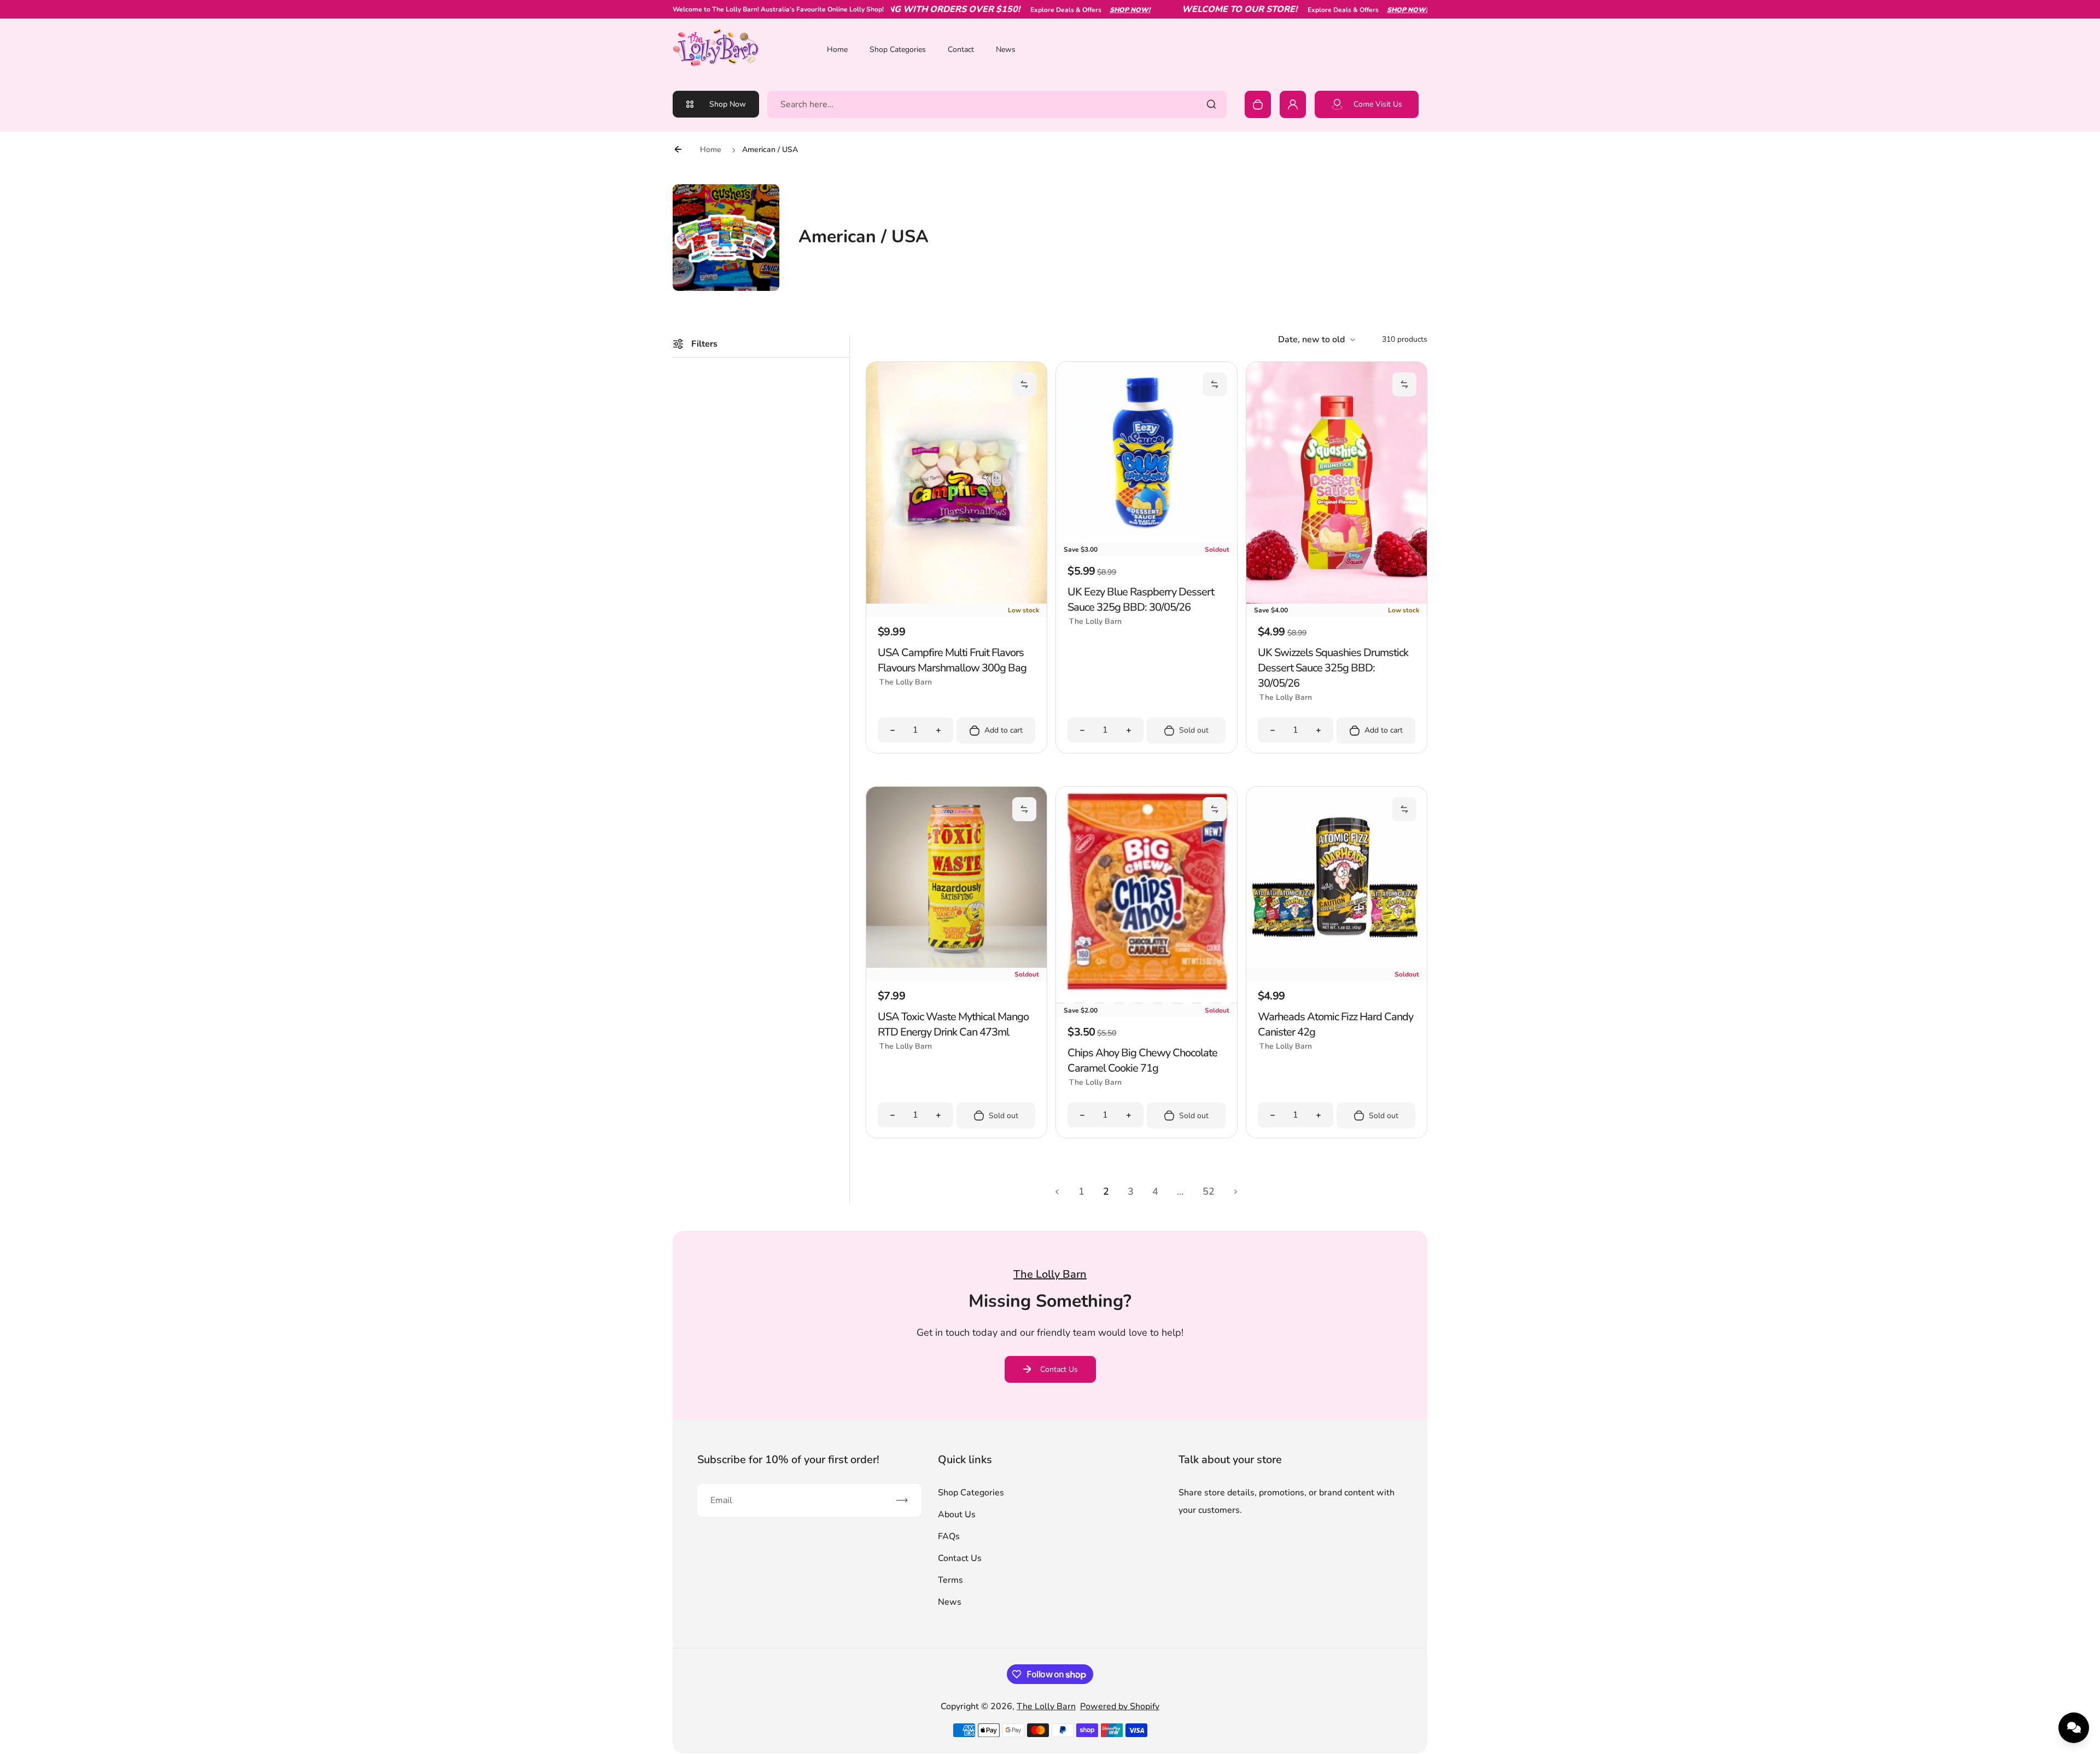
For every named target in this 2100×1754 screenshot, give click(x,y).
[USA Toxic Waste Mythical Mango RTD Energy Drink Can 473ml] (956, 965)
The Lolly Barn (1046, 1706)
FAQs (949, 1536)
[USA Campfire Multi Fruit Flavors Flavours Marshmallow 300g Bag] (956, 601)
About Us (957, 1515)
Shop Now (728, 104)
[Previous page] (1057, 1191)
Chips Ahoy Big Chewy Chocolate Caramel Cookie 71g (1142, 1060)
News (1006, 49)
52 (1209, 1191)
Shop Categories (898, 49)
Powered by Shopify (1120, 1706)
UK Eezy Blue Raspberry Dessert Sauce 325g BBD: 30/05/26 (1141, 600)
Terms (950, 1580)
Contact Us (1059, 1369)
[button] (1024, 384)
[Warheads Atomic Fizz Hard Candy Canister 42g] (1337, 965)
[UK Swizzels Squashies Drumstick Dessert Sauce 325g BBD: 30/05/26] (1337, 601)
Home (837, 49)
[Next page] (1236, 1191)
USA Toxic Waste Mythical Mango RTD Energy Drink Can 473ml (953, 1024)
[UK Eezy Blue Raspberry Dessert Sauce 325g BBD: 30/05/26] (1146, 540)
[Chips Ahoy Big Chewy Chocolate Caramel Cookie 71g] (1146, 1001)
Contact (961, 49)
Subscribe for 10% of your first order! (788, 1460)
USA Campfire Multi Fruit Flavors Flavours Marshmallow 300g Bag (952, 660)
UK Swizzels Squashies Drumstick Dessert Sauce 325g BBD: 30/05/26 (1333, 668)
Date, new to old (1311, 340)
